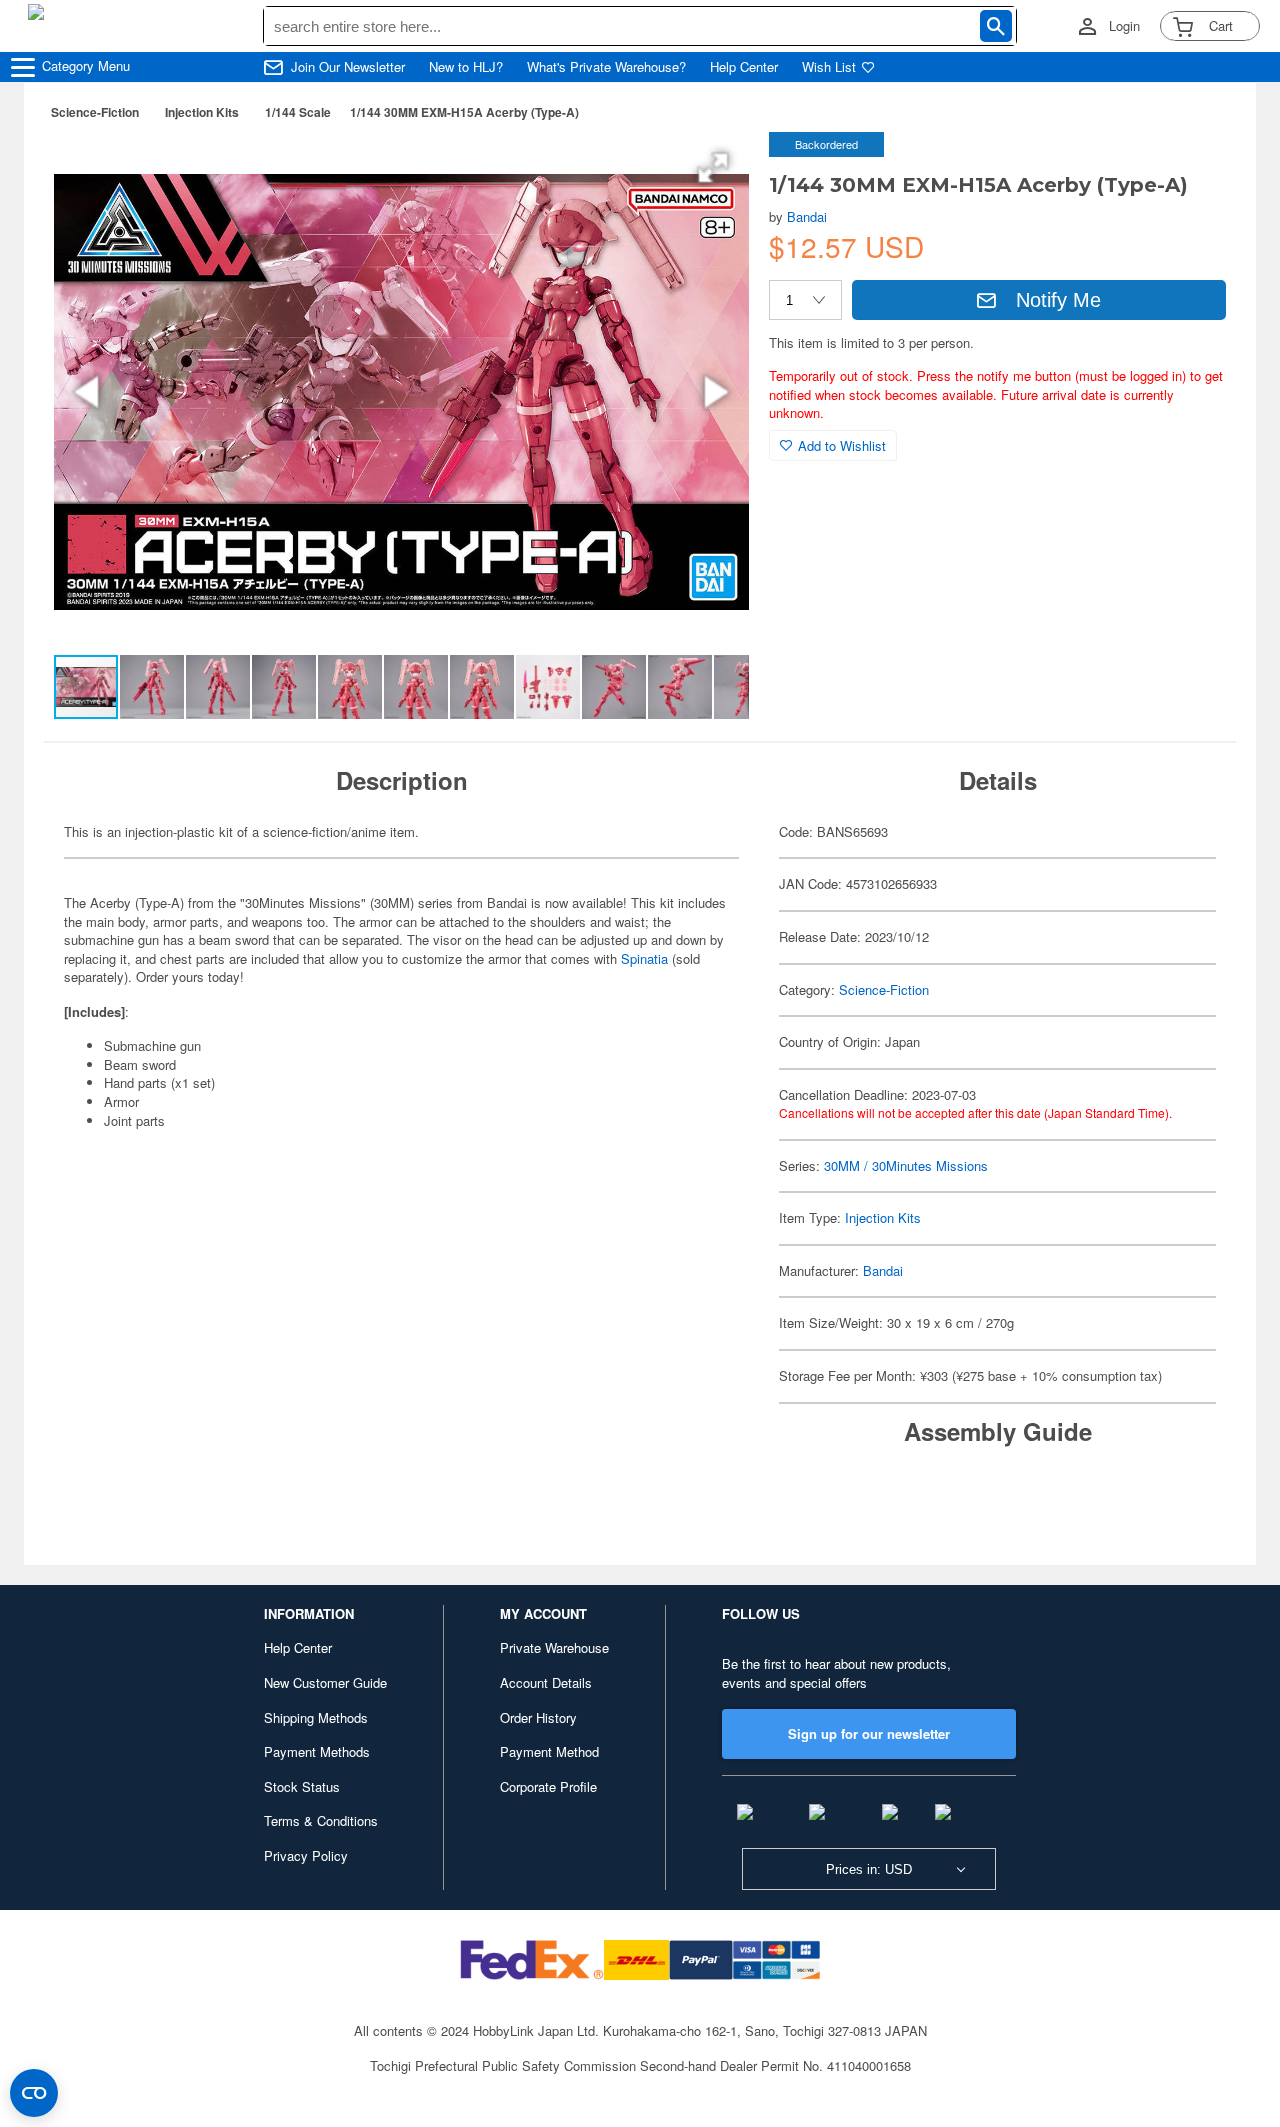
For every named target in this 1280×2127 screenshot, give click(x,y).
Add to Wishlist (842, 445)
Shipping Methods (316, 1717)
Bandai (807, 216)
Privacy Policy (306, 1855)
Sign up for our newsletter (869, 1733)
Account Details (546, 1682)
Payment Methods (317, 1751)
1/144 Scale (298, 112)
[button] (713, 168)
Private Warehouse (554, 1647)
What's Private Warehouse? (606, 67)
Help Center (744, 67)
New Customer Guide (325, 1682)
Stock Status (302, 1786)
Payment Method (549, 1751)
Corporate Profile (548, 1786)
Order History (538, 1717)
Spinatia (646, 958)
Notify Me (1058, 300)
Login (1124, 26)
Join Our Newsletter (348, 67)
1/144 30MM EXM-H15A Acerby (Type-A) (464, 112)
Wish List (829, 67)
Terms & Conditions (321, 1820)
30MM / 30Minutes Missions (906, 1165)
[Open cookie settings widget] (34, 2093)
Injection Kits (202, 112)
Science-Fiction (95, 112)
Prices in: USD (869, 1869)
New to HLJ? (466, 67)
